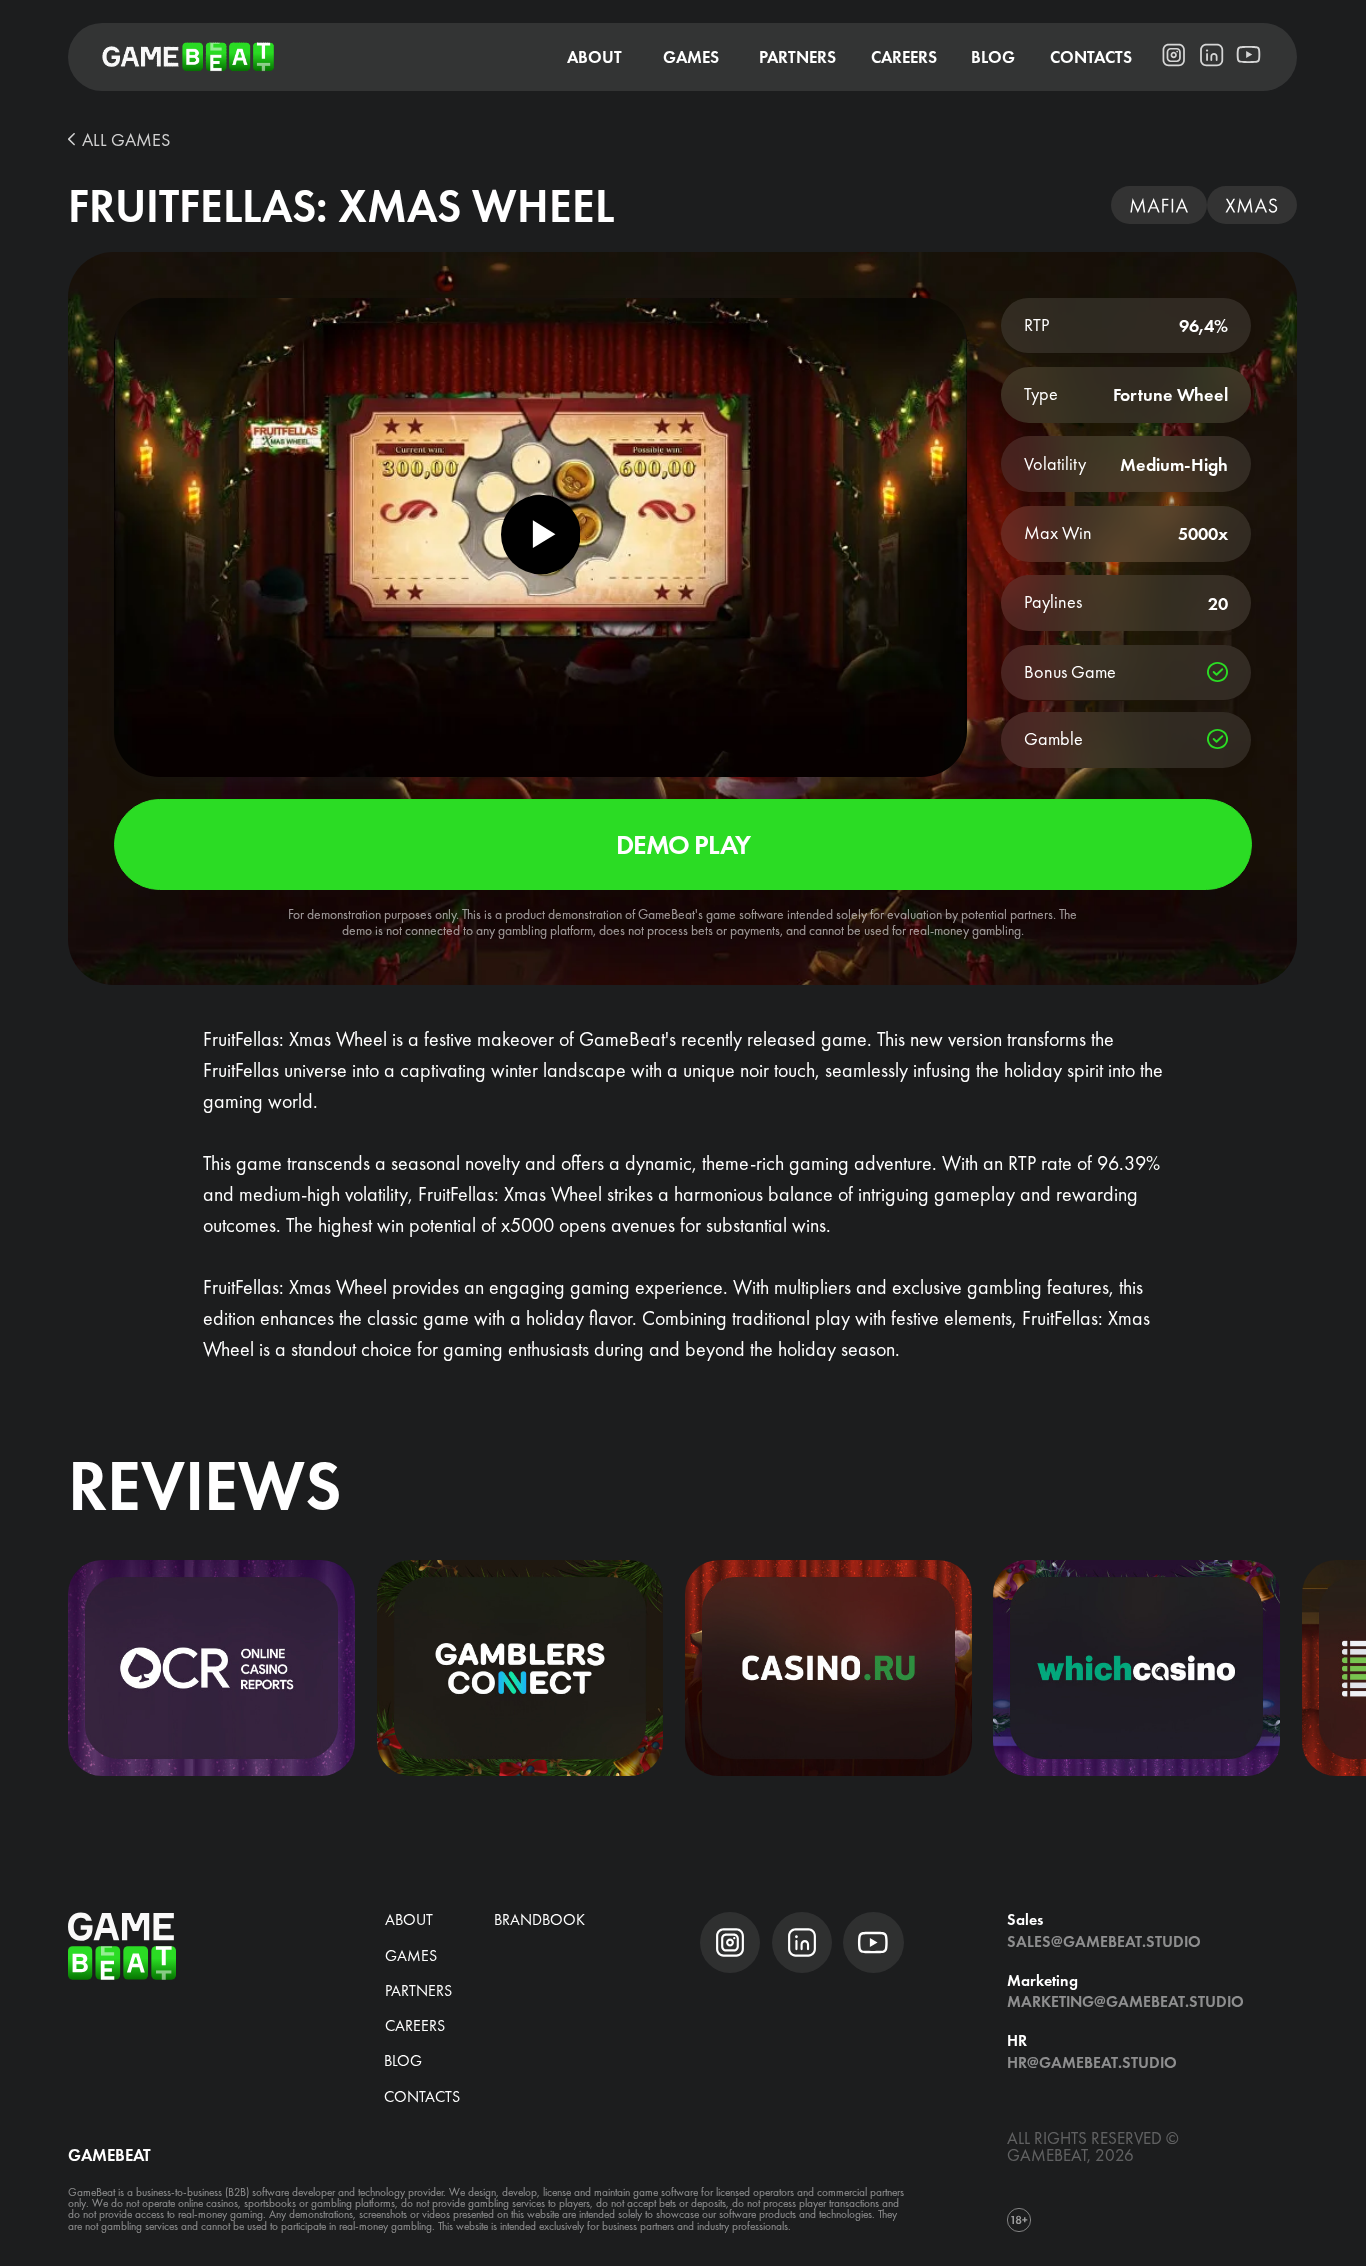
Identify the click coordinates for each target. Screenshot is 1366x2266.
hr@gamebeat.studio (1092, 2062)
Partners (418, 1990)
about (409, 1919)
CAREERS (415, 2025)
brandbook (539, 1919)
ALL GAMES (126, 139)
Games (411, 1955)
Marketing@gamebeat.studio (1125, 2001)
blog (403, 2060)
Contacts (422, 2096)
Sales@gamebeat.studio (1104, 1941)
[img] (211, 1668)
